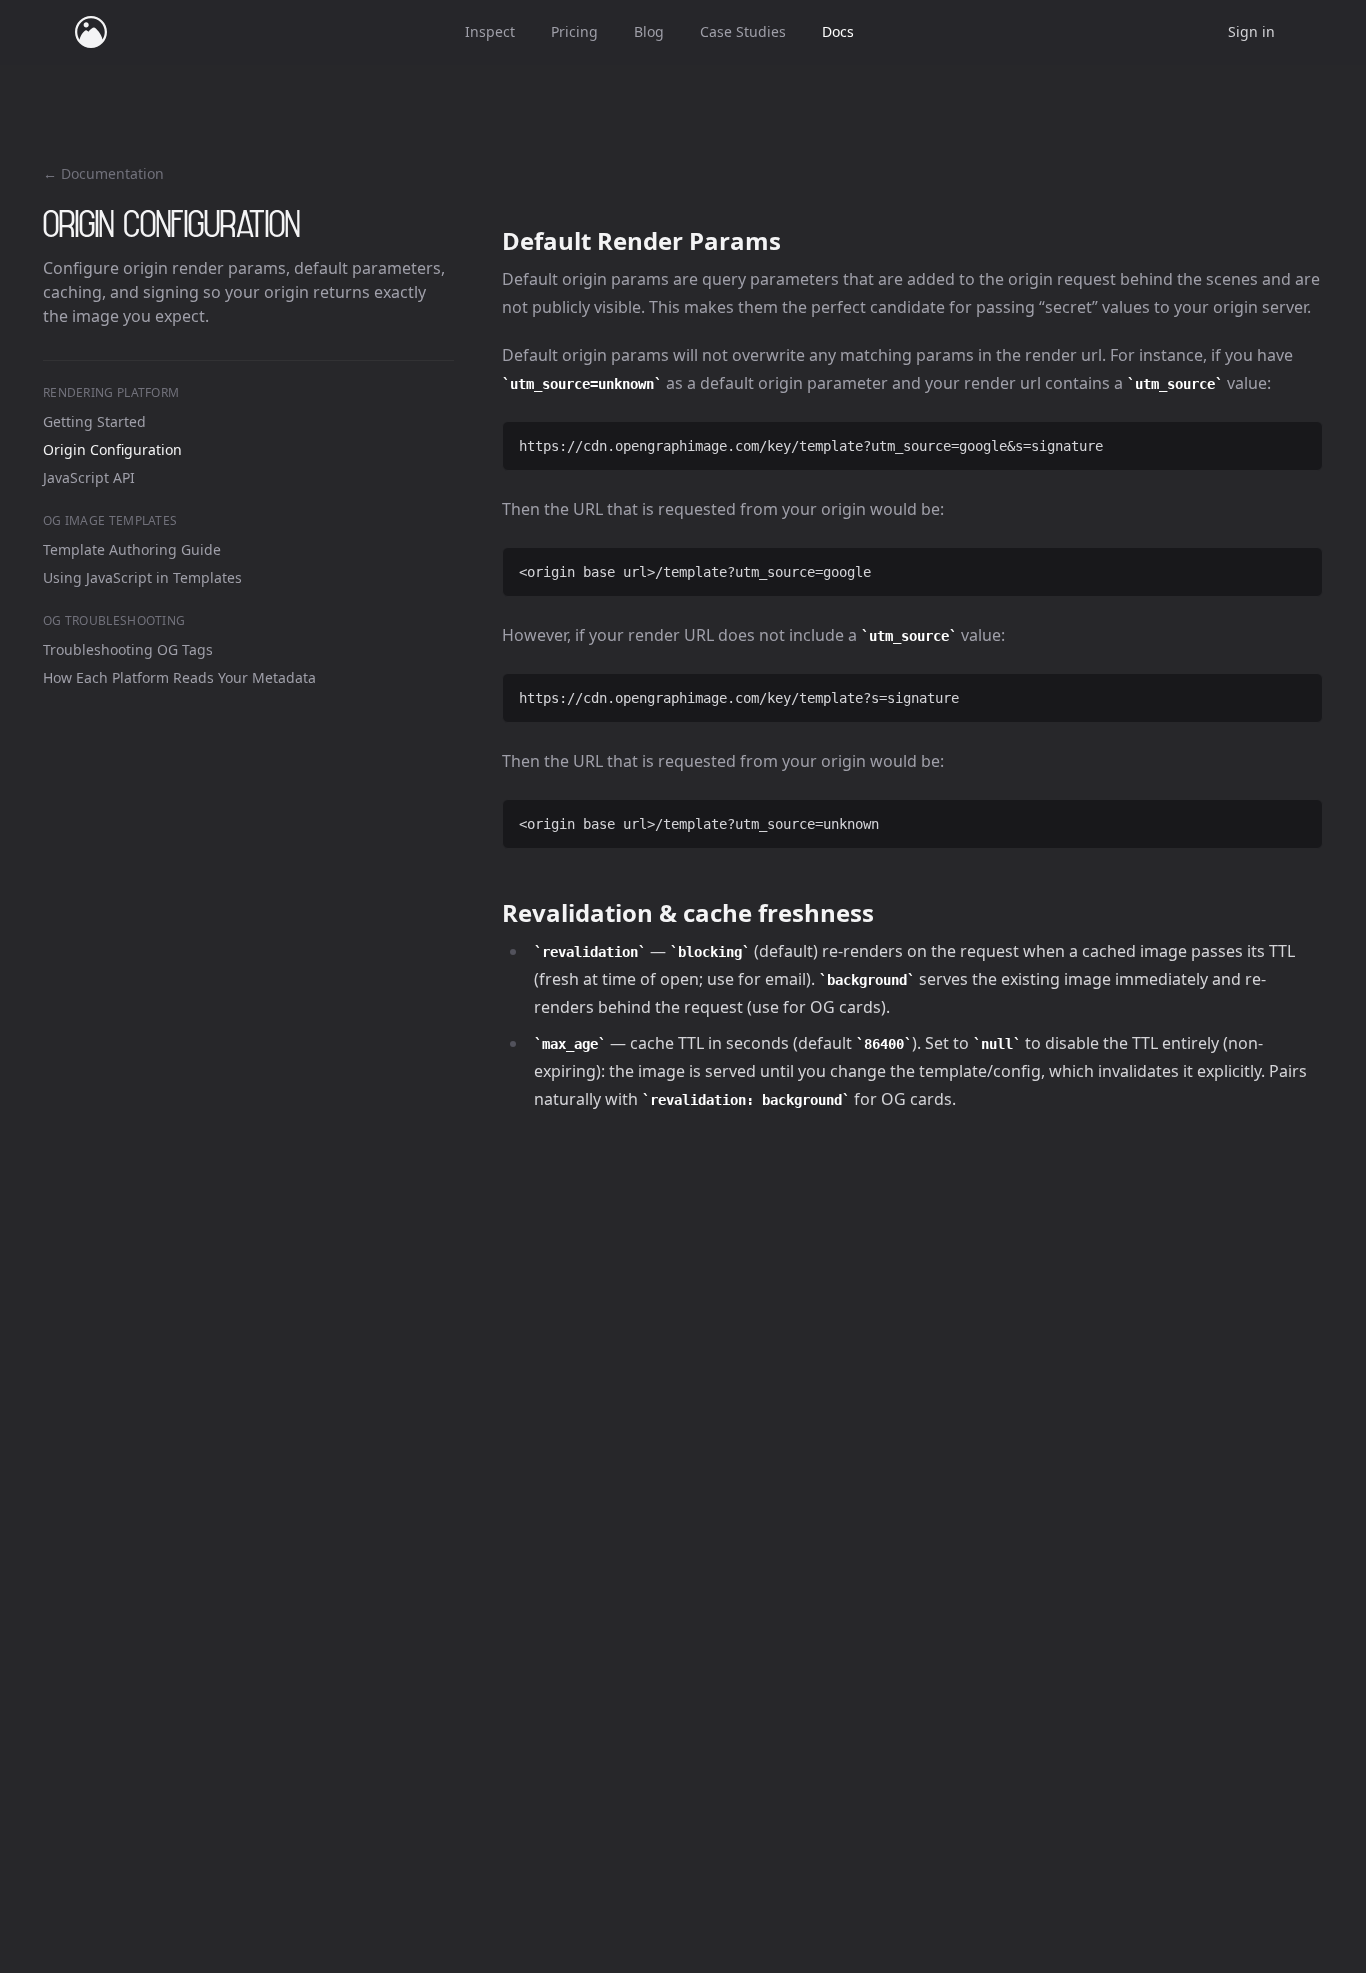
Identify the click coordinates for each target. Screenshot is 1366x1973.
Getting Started (94, 421)
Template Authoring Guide (132, 549)
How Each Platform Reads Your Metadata (179, 677)
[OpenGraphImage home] (91, 32)
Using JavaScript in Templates (142, 577)
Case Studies (743, 31)
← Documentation (103, 173)
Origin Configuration (112, 449)
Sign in (1251, 31)
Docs (838, 31)
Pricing (574, 31)
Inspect (490, 31)
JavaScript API (89, 477)
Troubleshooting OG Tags (128, 649)
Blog (649, 31)
